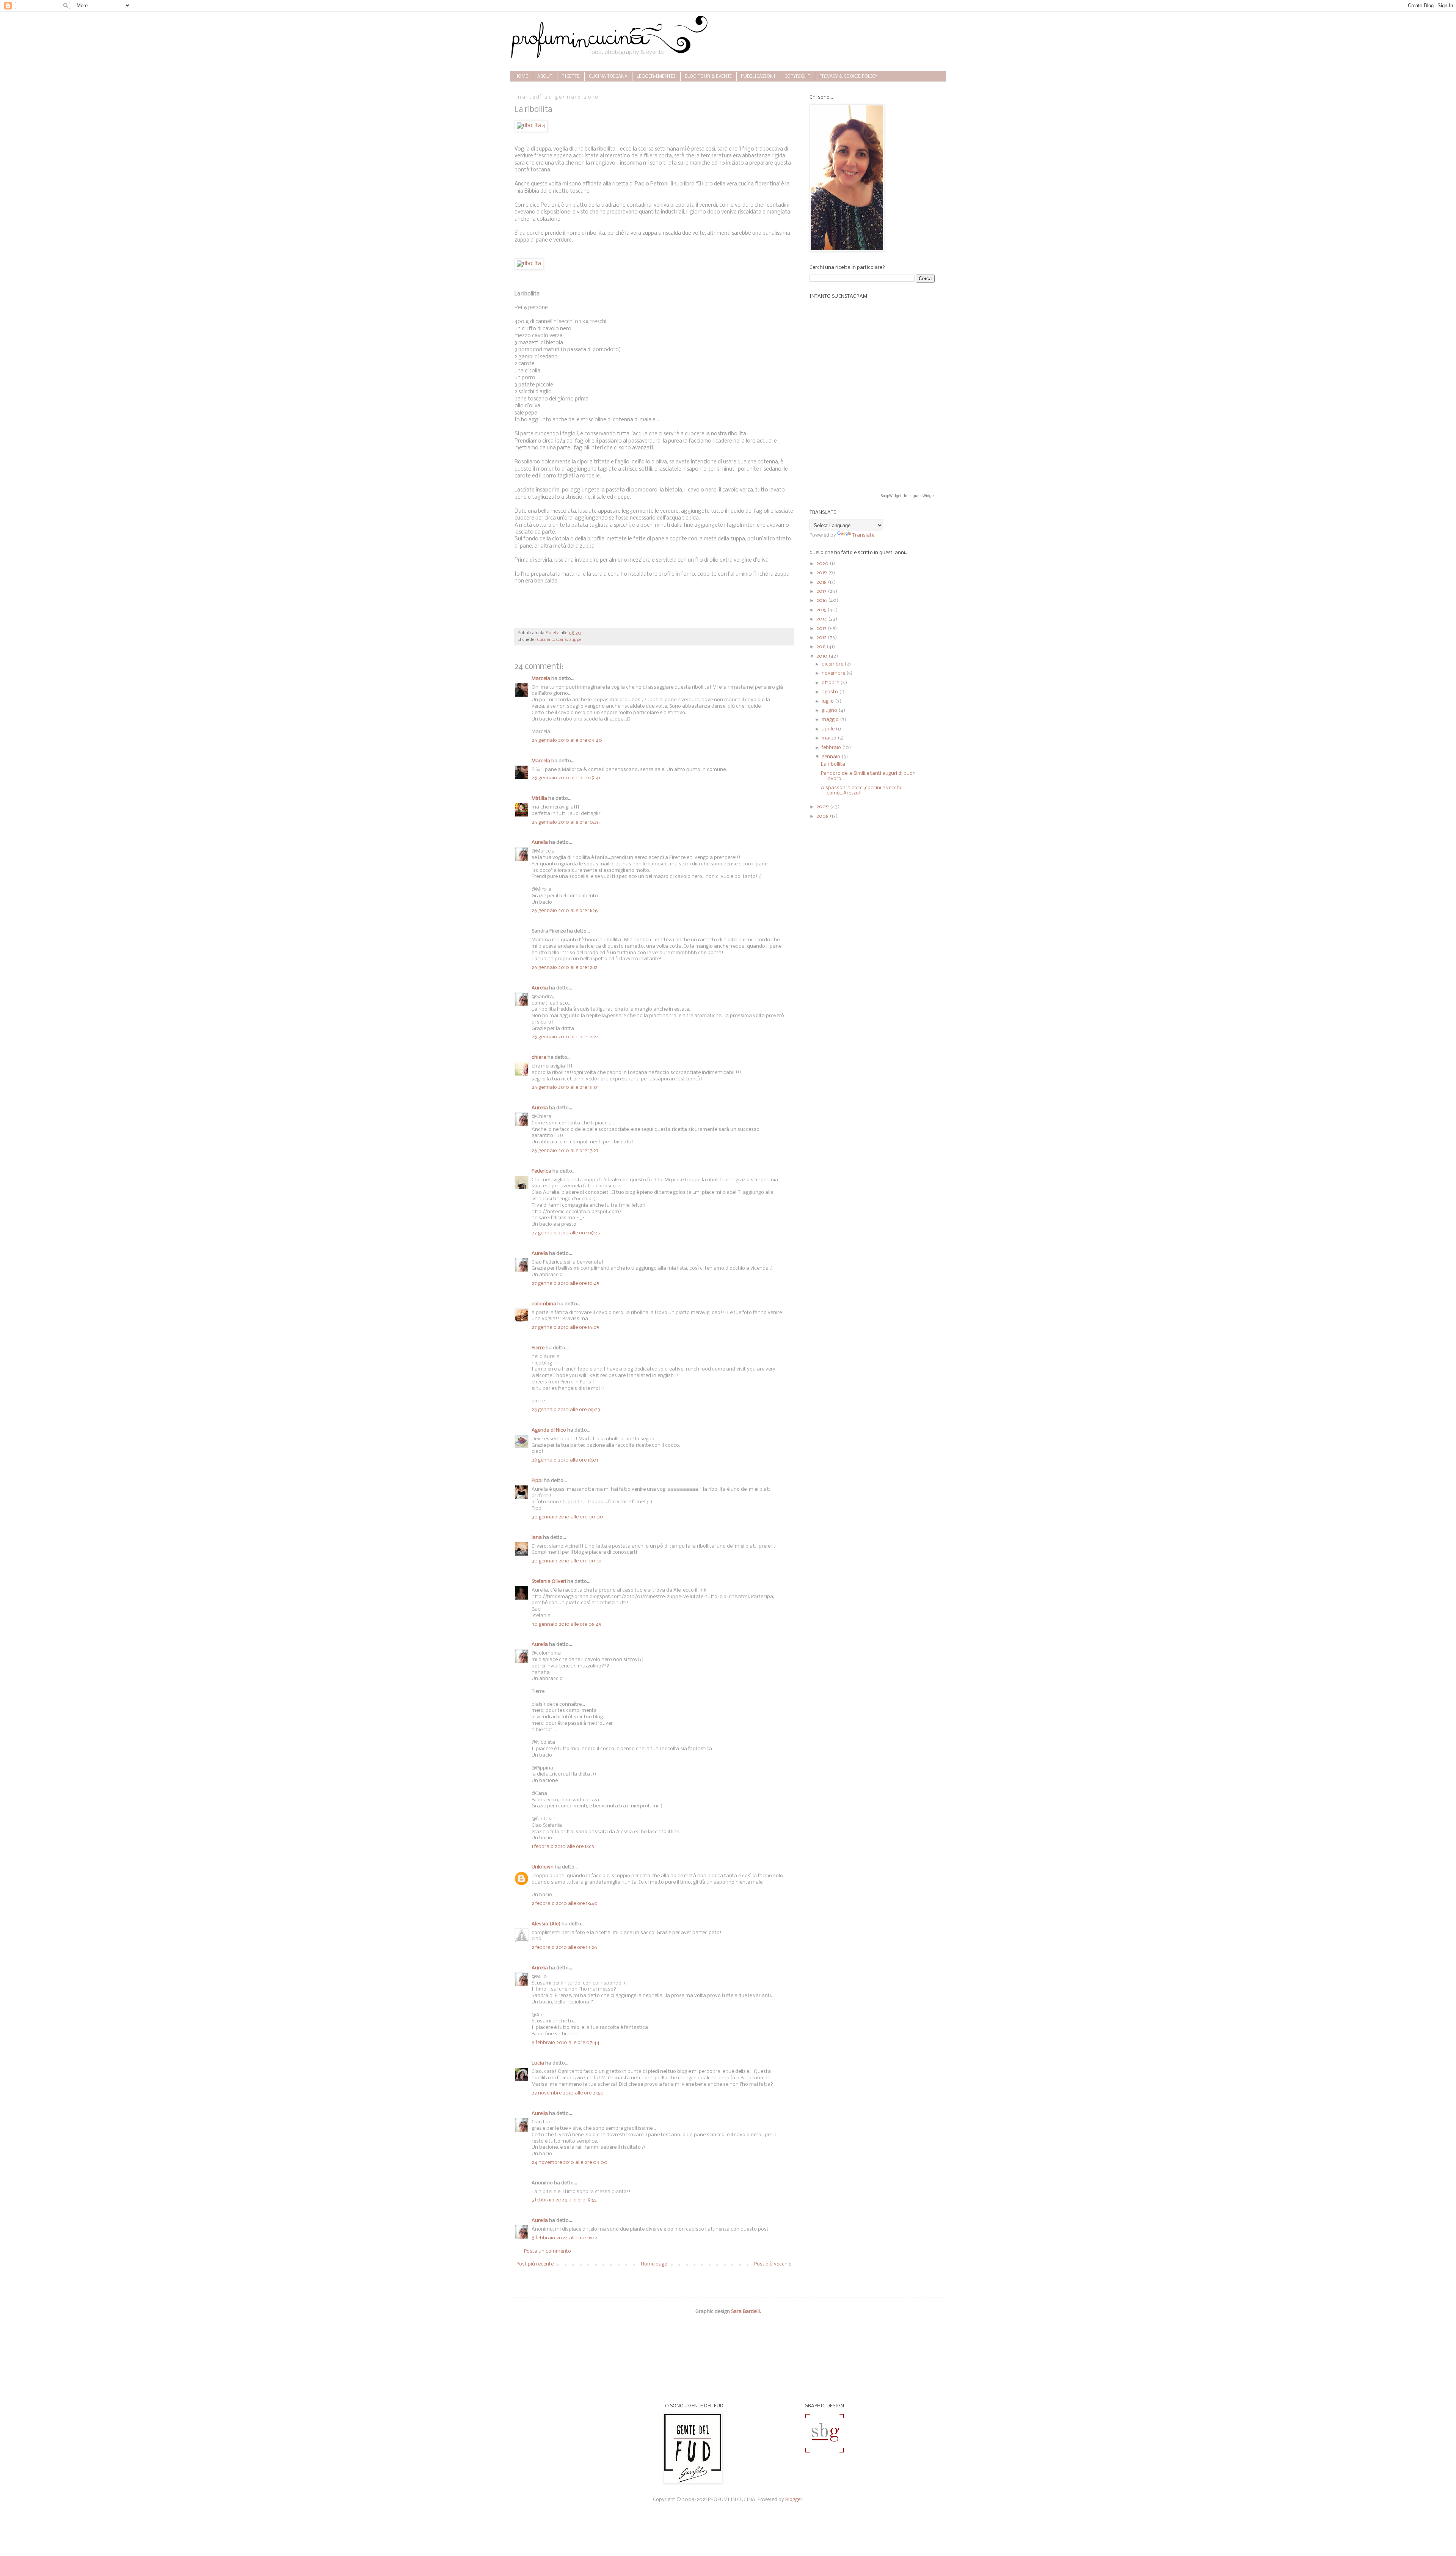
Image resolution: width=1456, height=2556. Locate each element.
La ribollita (833, 764)
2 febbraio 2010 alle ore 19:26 (564, 1948)
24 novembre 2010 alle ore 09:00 (570, 2163)
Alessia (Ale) (546, 1924)
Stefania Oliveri (549, 1582)
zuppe (575, 640)
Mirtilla (539, 798)
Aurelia (540, 842)
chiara (539, 1057)
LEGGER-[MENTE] (656, 77)
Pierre (538, 1348)
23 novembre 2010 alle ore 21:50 (568, 2093)
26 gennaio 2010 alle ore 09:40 (567, 740)
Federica (541, 1171)
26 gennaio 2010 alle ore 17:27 (565, 1151)
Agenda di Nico (549, 1430)
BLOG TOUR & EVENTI (708, 77)
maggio (831, 720)
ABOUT (545, 77)
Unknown (543, 1867)
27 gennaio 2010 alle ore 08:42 (566, 1233)
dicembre (833, 664)
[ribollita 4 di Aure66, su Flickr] (531, 126)
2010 (822, 656)
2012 (822, 638)
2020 (823, 564)
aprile (829, 729)
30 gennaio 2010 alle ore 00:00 (567, 1517)
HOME (521, 77)
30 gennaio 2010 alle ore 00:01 (566, 1561)
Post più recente (535, 2264)
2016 (822, 601)
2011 (821, 647)
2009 (823, 807)
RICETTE (571, 77)
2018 (822, 582)
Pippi (537, 1481)
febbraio (832, 748)
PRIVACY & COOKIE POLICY (848, 77)
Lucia (538, 2063)
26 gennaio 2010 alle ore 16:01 (565, 1087)
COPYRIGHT (797, 77)
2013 (822, 629)
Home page (654, 2264)
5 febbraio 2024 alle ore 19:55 (564, 2200)
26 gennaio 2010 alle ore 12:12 (565, 968)
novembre (834, 673)
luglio (828, 701)
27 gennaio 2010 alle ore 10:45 (565, 1283)
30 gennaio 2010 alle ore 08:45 (566, 1624)
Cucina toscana (552, 640)
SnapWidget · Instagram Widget (908, 496)
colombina (544, 1304)
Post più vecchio (773, 2264)
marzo (830, 738)
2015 (822, 610)
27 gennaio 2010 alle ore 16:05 (565, 1327)
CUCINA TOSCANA (608, 77)
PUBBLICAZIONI (758, 77)
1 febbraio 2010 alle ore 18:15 (563, 1847)
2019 (822, 573)
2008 (823, 816)
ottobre (831, 683)
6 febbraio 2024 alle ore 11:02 (564, 2238)
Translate (863, 535)
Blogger (794, 2500)
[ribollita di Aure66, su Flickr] (529, 264)
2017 (822, 591)
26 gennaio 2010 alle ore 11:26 (565, 911)
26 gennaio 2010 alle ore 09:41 (566, 778)
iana (537, 1538)
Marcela (541, 679)
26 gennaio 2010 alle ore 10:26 (566, 822)
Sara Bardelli (745, 2312)
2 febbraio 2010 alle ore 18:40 (565, 1904)
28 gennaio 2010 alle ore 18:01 (565, 1460)
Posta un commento (548, 2251)
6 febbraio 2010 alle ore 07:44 (566, 2043)
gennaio (832, 757)
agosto (830, 692)
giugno (830, 710)
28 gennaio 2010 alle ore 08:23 (566, 1410)
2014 (822, 619)
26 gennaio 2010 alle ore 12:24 (565, 1037)
